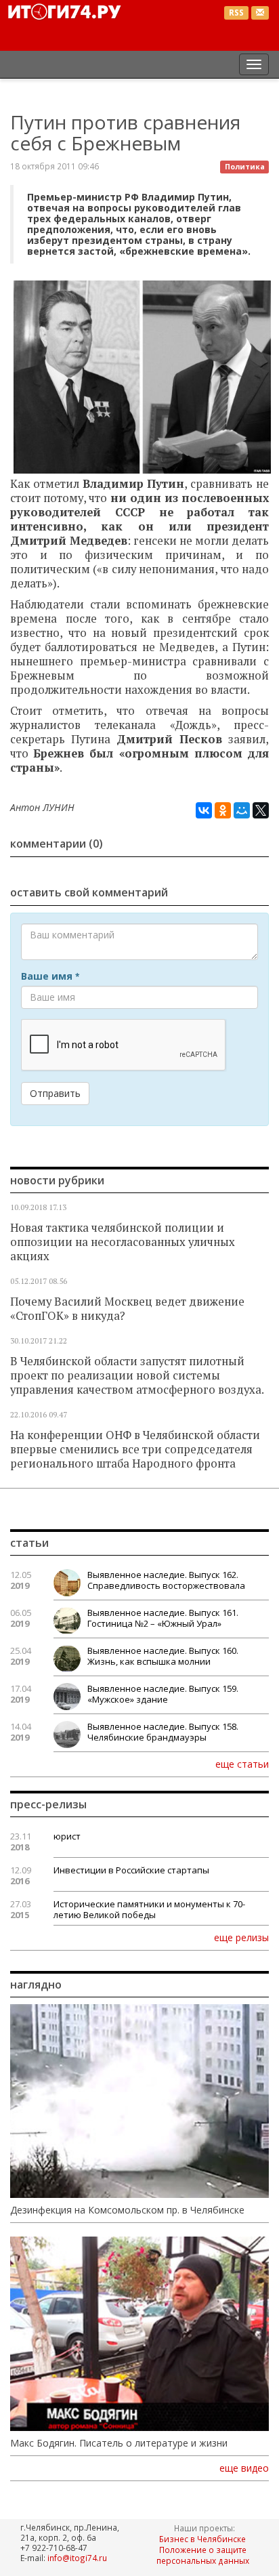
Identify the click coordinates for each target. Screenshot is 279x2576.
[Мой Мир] (242, 810)
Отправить (55, 1093)
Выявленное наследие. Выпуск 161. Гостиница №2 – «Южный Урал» (163, 1618)
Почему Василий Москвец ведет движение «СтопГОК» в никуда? (127, 1309)
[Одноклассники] (223, 810)
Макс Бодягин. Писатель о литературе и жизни (119, 2443)
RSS (236, 13)
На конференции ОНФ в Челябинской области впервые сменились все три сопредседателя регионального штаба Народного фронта (135, 1449)
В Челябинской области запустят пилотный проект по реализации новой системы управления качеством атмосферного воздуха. (137, 1375)
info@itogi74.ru (77, 2558)
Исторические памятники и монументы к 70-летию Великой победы (149, 1909)
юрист (67, 1836)
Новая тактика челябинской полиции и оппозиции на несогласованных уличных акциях (123, 1242)
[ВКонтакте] (204, 810)
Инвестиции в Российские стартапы (131, 1870)
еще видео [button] (244, 2468)
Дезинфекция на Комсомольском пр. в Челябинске (127, 2210)
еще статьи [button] (242, 1764)
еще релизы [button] (241, 1937)
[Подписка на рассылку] (260, 13)
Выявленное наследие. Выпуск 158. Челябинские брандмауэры (163, 1732)
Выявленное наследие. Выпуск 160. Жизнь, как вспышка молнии (163, 1656)
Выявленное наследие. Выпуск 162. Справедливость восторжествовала (166, 1580)
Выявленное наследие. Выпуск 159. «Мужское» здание (163, 1694)
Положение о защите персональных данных (203, 2555)
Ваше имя (50, 976)
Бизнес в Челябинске (202, 2539)
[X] (261, 810)
